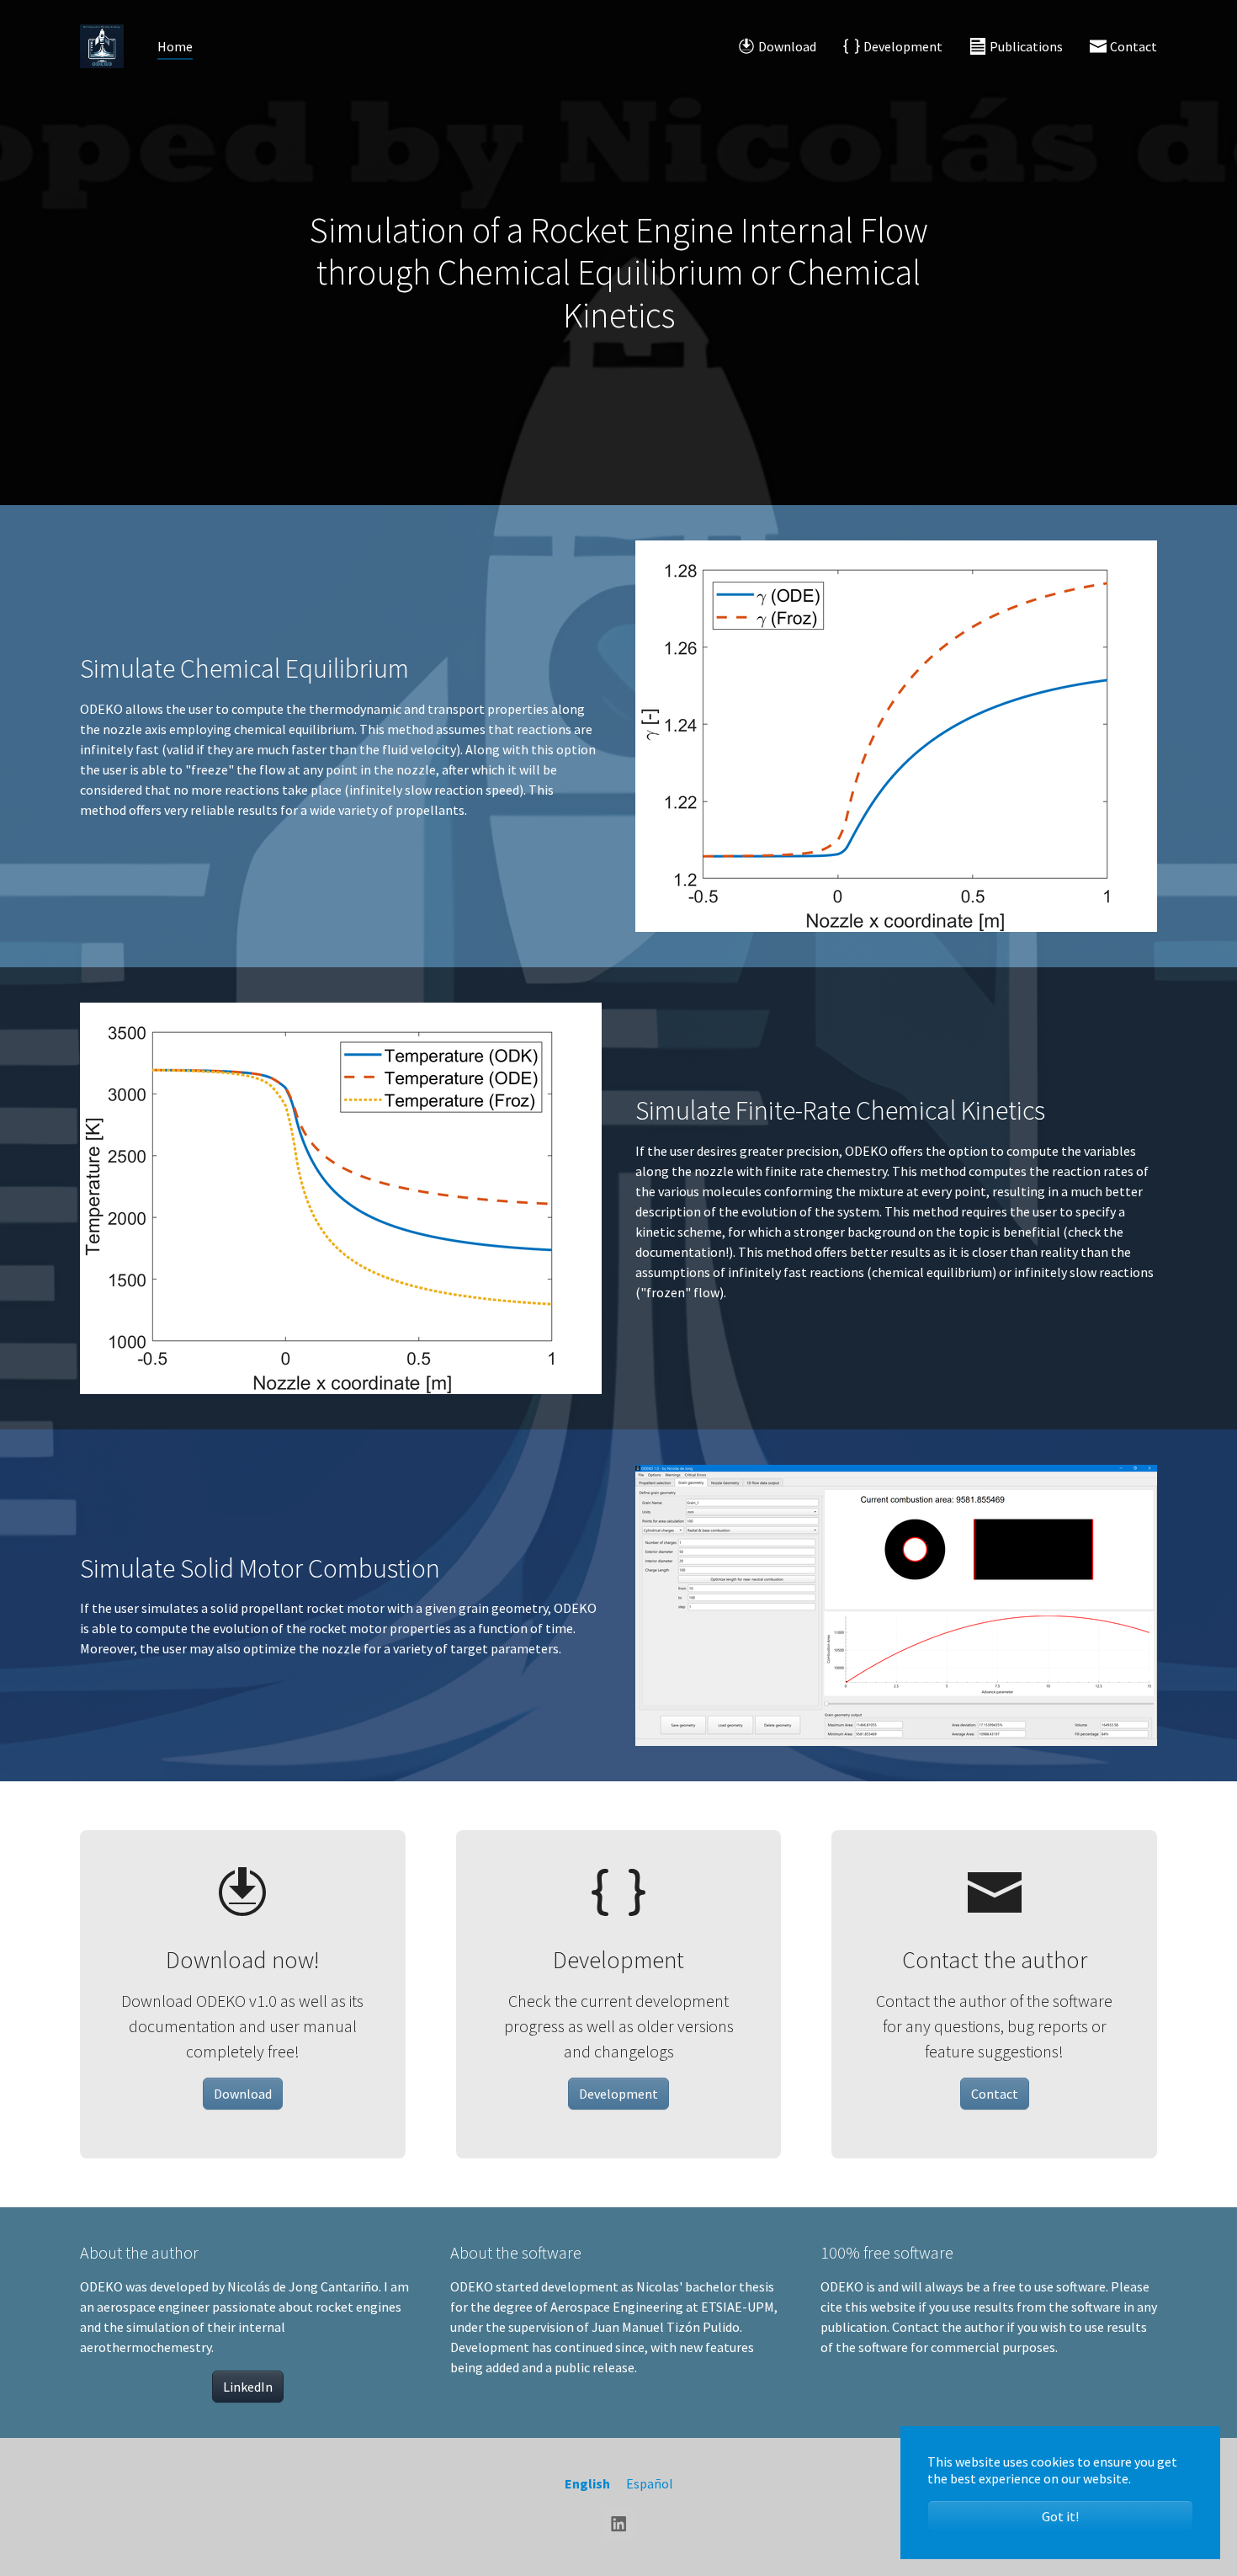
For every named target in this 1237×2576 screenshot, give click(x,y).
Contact (995, 2094)
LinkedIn (248, 2387)
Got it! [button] (1060, 2516)
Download (243, 2094)
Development (618, 2094)
